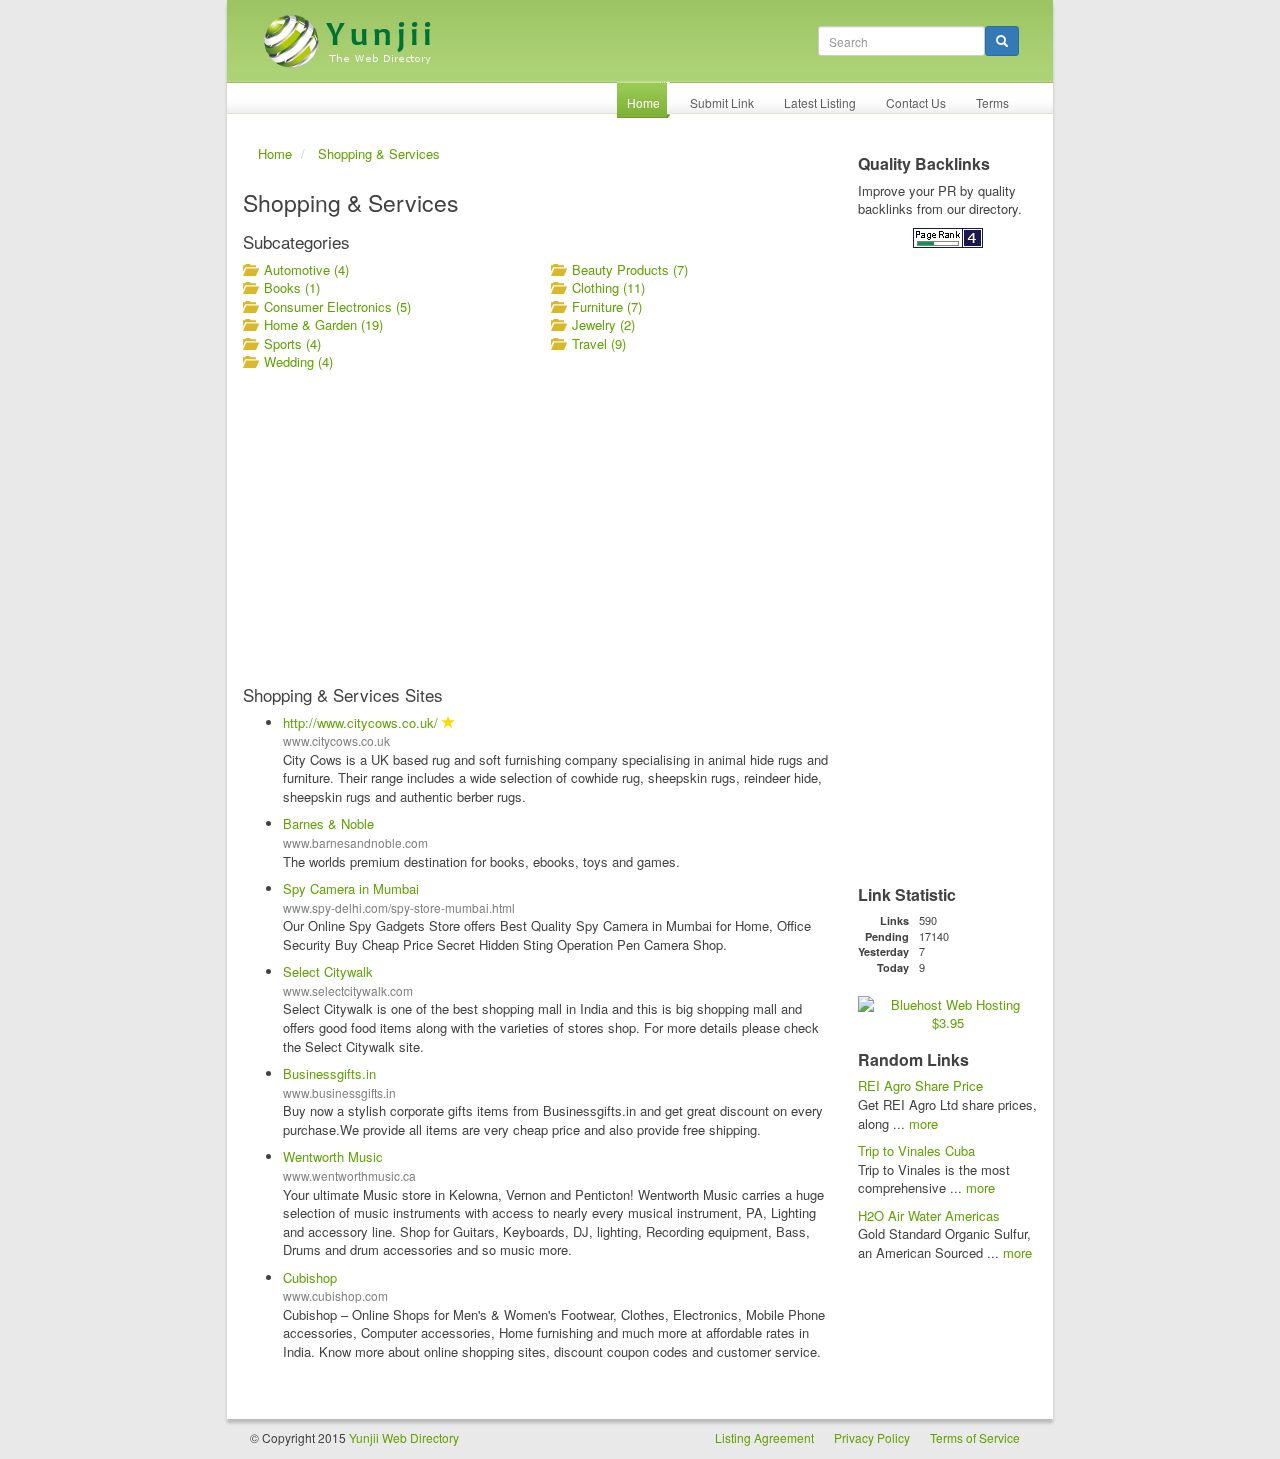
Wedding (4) (298, 361)
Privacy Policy (872, 1437)
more (923, 1123)
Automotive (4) (306, 269)
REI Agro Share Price (920, 1085)
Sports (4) (292, 343)
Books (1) (292, 287)
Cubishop (310, 1277)
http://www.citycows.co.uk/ (360, 722)
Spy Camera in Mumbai (351, 888)
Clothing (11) (608, 287)
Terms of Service (975, 1437)
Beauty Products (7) (630, 269)
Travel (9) (599, 343)
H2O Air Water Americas (929, 1215)
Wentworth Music (333, 1156)
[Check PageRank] (948, 236)
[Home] (350, 33)
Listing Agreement (764, 1437)
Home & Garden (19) (323, 324)
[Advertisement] (537, 528)
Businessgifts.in (329, 1073)
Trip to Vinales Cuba (916, 1150)
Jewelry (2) (603, 324)
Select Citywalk (328, 971)
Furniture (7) (607, 306)
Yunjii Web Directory (404, 1437)
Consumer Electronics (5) (337, 306)
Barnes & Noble (328, 823)
